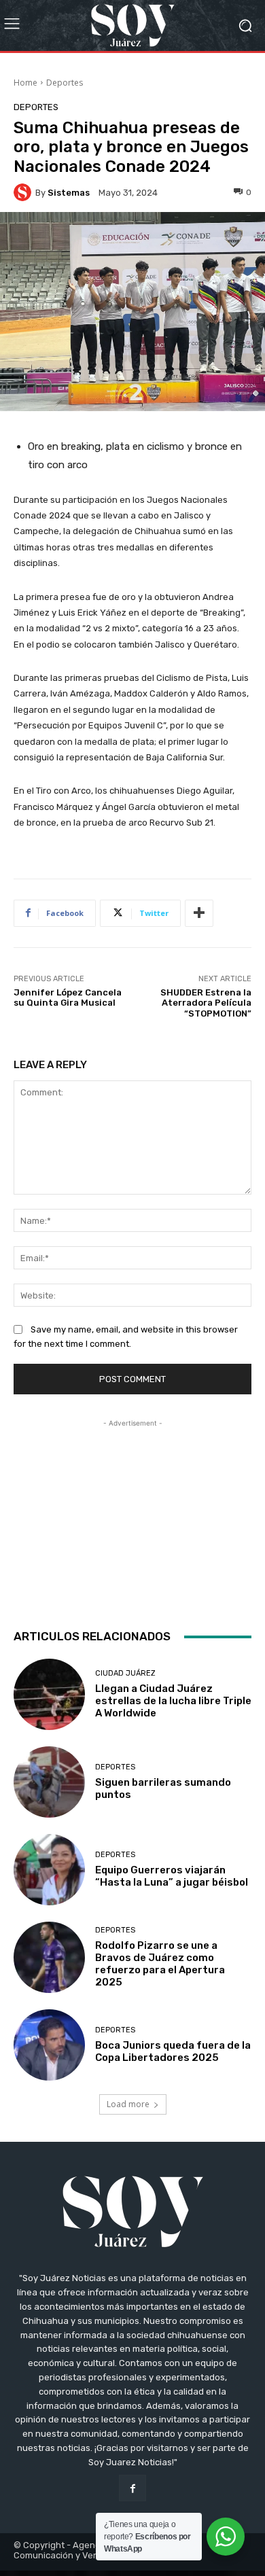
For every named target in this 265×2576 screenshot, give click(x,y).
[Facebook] (132, 2488)
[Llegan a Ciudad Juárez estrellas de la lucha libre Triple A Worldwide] (49, 1694)
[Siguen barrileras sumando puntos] (49, 1782)
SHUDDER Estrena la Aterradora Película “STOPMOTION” (206, 1003)
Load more (128, 2104)
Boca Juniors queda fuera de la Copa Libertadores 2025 (173, 2051)
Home (25, 83)
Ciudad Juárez (125, 1673)
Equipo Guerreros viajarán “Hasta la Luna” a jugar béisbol (172, 1876)
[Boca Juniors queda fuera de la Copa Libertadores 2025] (49, 2045)
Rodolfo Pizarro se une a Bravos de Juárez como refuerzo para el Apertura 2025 (160, 1964)
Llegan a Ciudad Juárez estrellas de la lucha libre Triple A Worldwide (173, 1701)
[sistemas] (24, 192)
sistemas (69, 193)
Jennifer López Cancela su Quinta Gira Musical (68, 998)
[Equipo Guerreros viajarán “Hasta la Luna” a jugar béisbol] (49, 1870)
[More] (199, 913)
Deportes (65, 83)
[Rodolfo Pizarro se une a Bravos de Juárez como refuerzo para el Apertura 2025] (49, 1957)
